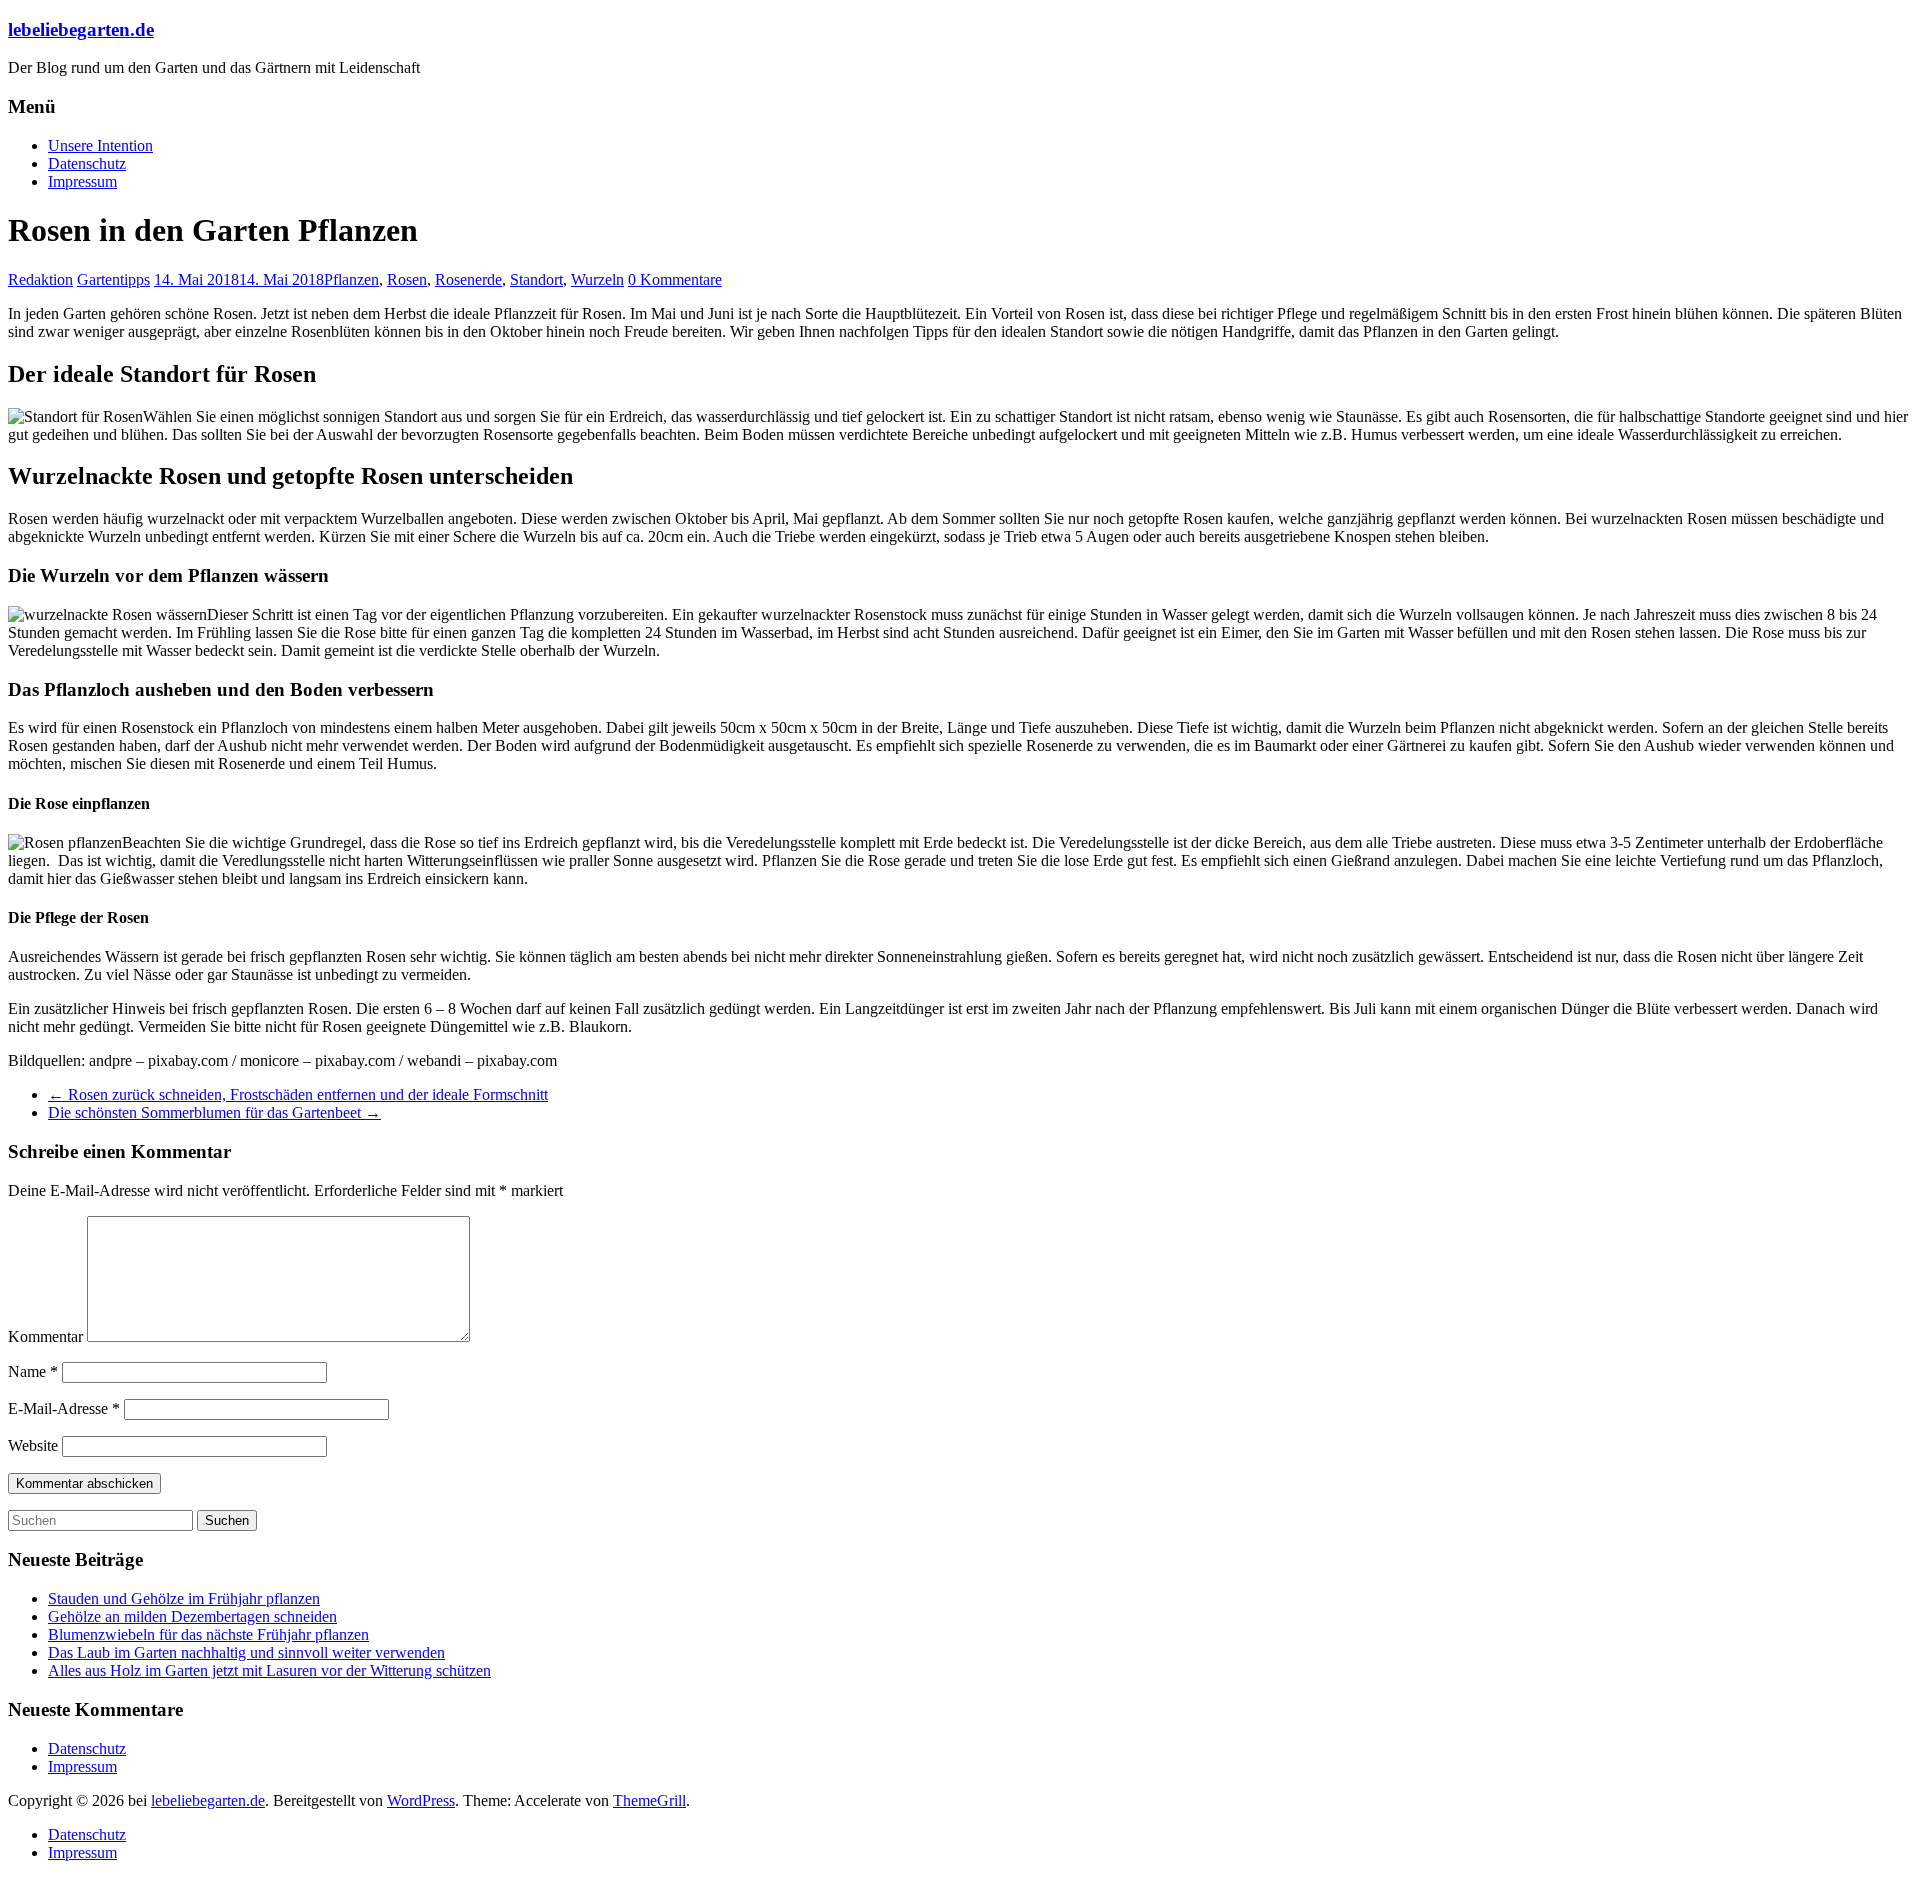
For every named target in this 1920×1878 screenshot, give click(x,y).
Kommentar (45, 1336)
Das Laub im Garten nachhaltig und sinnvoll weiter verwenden (246, 1652)
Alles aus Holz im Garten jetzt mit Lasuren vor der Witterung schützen (269, 1670)
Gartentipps (113, 279)
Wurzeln (597, 279)
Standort (536, 279)
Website (33, 1445)
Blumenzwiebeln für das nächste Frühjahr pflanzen (208, 1634)
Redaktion (40, 279)
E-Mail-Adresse (64, 1408)
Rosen (407, 279)
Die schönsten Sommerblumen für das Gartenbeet (214, 1112)
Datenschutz (87, 163)
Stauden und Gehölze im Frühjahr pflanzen (184, 1598)
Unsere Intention (100, 145)
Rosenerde (468, 279)
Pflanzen (351, 279)
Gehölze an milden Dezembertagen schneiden (192, 1616)
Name (33, 1371)
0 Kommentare (675, 279)
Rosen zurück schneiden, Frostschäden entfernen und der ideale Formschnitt (298, 1094)
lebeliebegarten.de (81, 29)
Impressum (82, 181)
